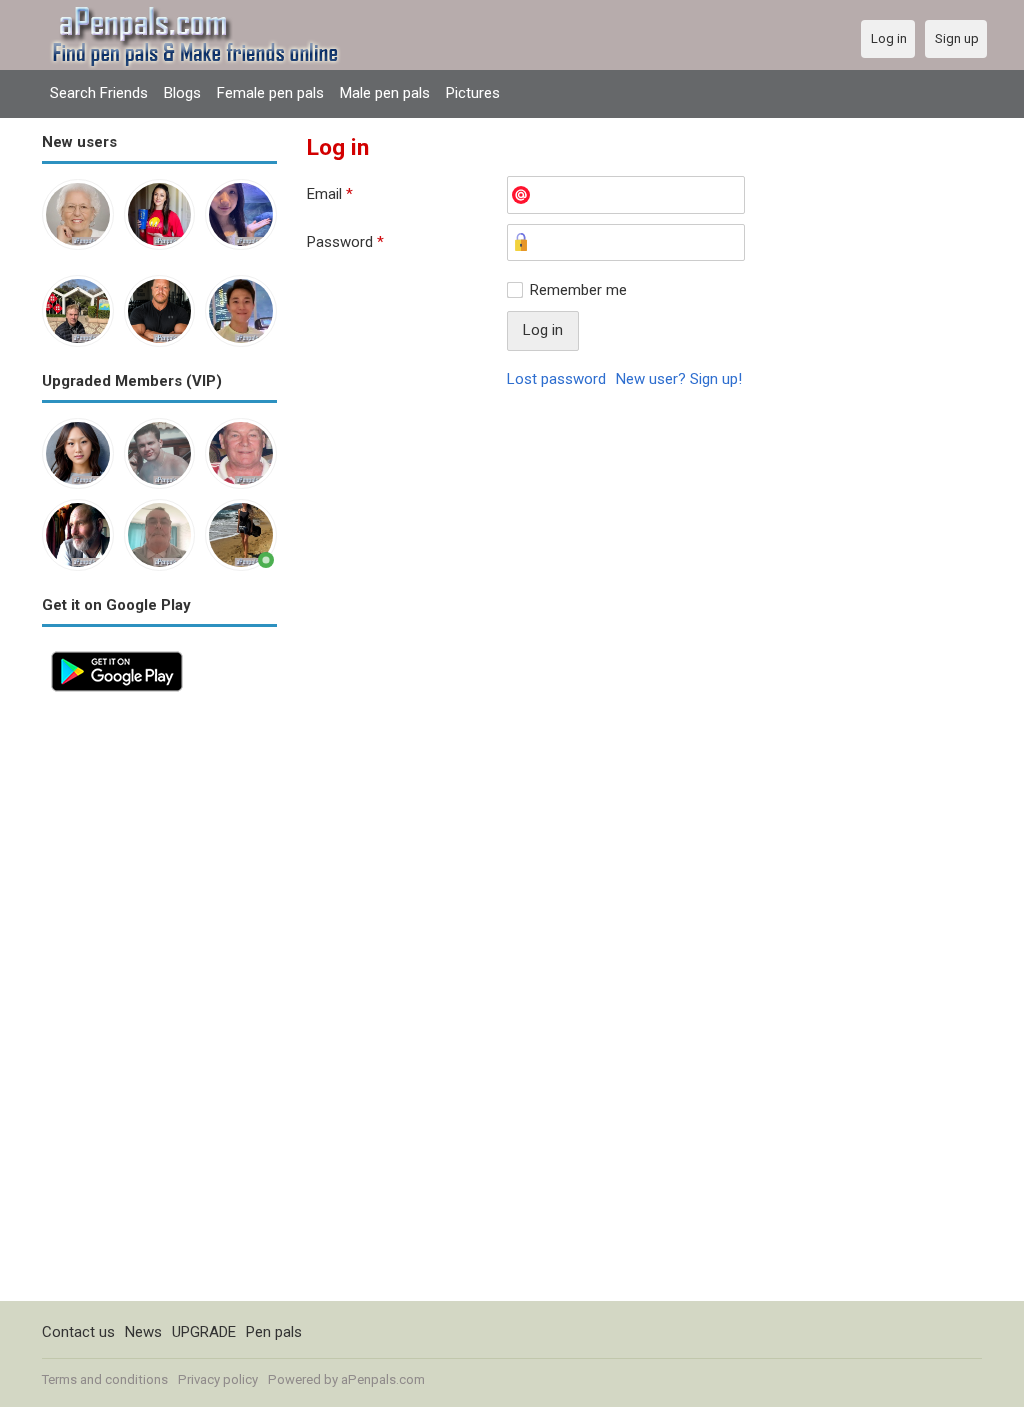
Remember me (578, 290)
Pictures (473, 93)
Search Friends (99, 93)
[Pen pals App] (117, 653)
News (143, 1332)
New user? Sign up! (679, 379)
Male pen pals (385, 93)
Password (345, 242)
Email (330, 194)
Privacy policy (218, 1379)
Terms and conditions (105, 1379)
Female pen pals (270, 93)
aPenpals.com (383, 1379)
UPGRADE (204, 1332)
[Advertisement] (159, 1001)
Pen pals (274, 1332)
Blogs (182, 93)
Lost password (556, 379)
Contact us (78, 1332)
